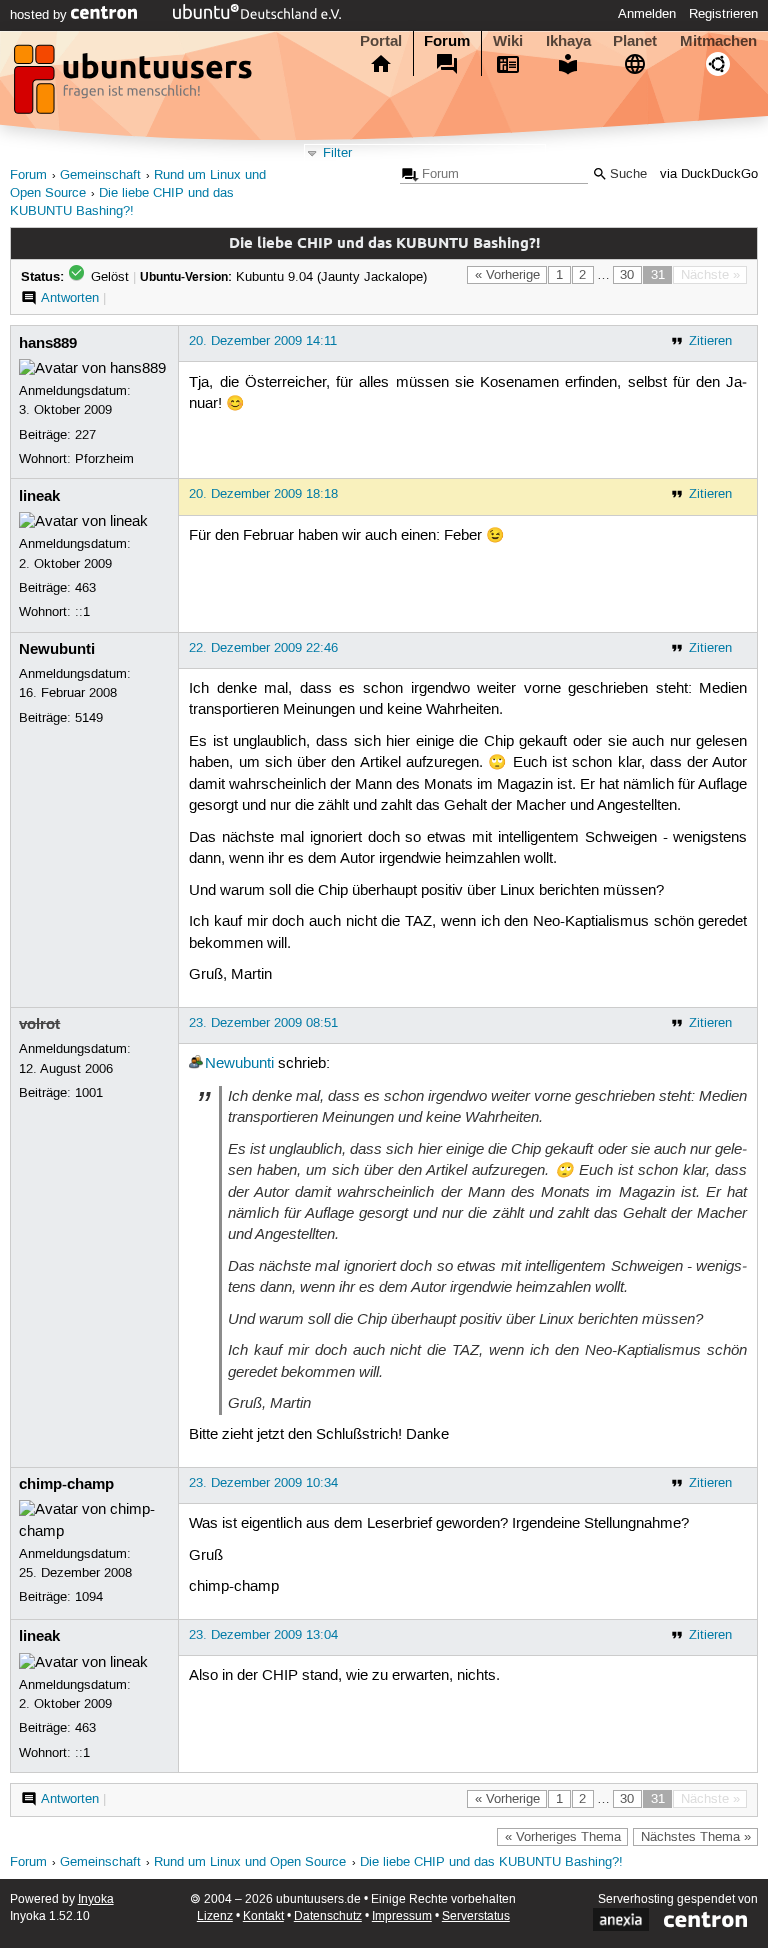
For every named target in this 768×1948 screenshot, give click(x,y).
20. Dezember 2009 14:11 (263, 341)
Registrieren (723, 14)
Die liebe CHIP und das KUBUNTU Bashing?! (491, 1862)
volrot (39, 1024)
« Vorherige (507, 275)
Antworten (70, 298)
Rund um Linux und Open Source (250, 1862)
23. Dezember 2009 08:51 (263, 1023)
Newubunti (57, 649)
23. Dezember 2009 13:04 (263, 1635)
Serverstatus (476, 1916)
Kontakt (263, 1916)
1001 (89, 1093)
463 (85, 588)
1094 (89, 1597)
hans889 (48, 343)
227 (85, 435)
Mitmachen (718, 41)
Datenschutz (328, 1916)
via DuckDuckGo (709, 174)
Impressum (402, 1916)
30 (627, 275)
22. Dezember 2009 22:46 (263, 648)
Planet (635, 41)
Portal (381, 41)
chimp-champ (66, 1484)
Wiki (508, 41)
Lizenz (215, 1916)
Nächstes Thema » (696, 1837)
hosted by (40, 15)
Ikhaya (568, 41)
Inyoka (96, 1899)
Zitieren (710, 341)
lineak (39, 496)
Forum (447, 41)
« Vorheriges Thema (563, 1837)
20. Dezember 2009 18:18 (263, 494)
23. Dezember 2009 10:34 (263, 1483)
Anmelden (647, 14)
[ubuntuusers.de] (135, 85)
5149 (89, 718)
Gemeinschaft (100, 175)
